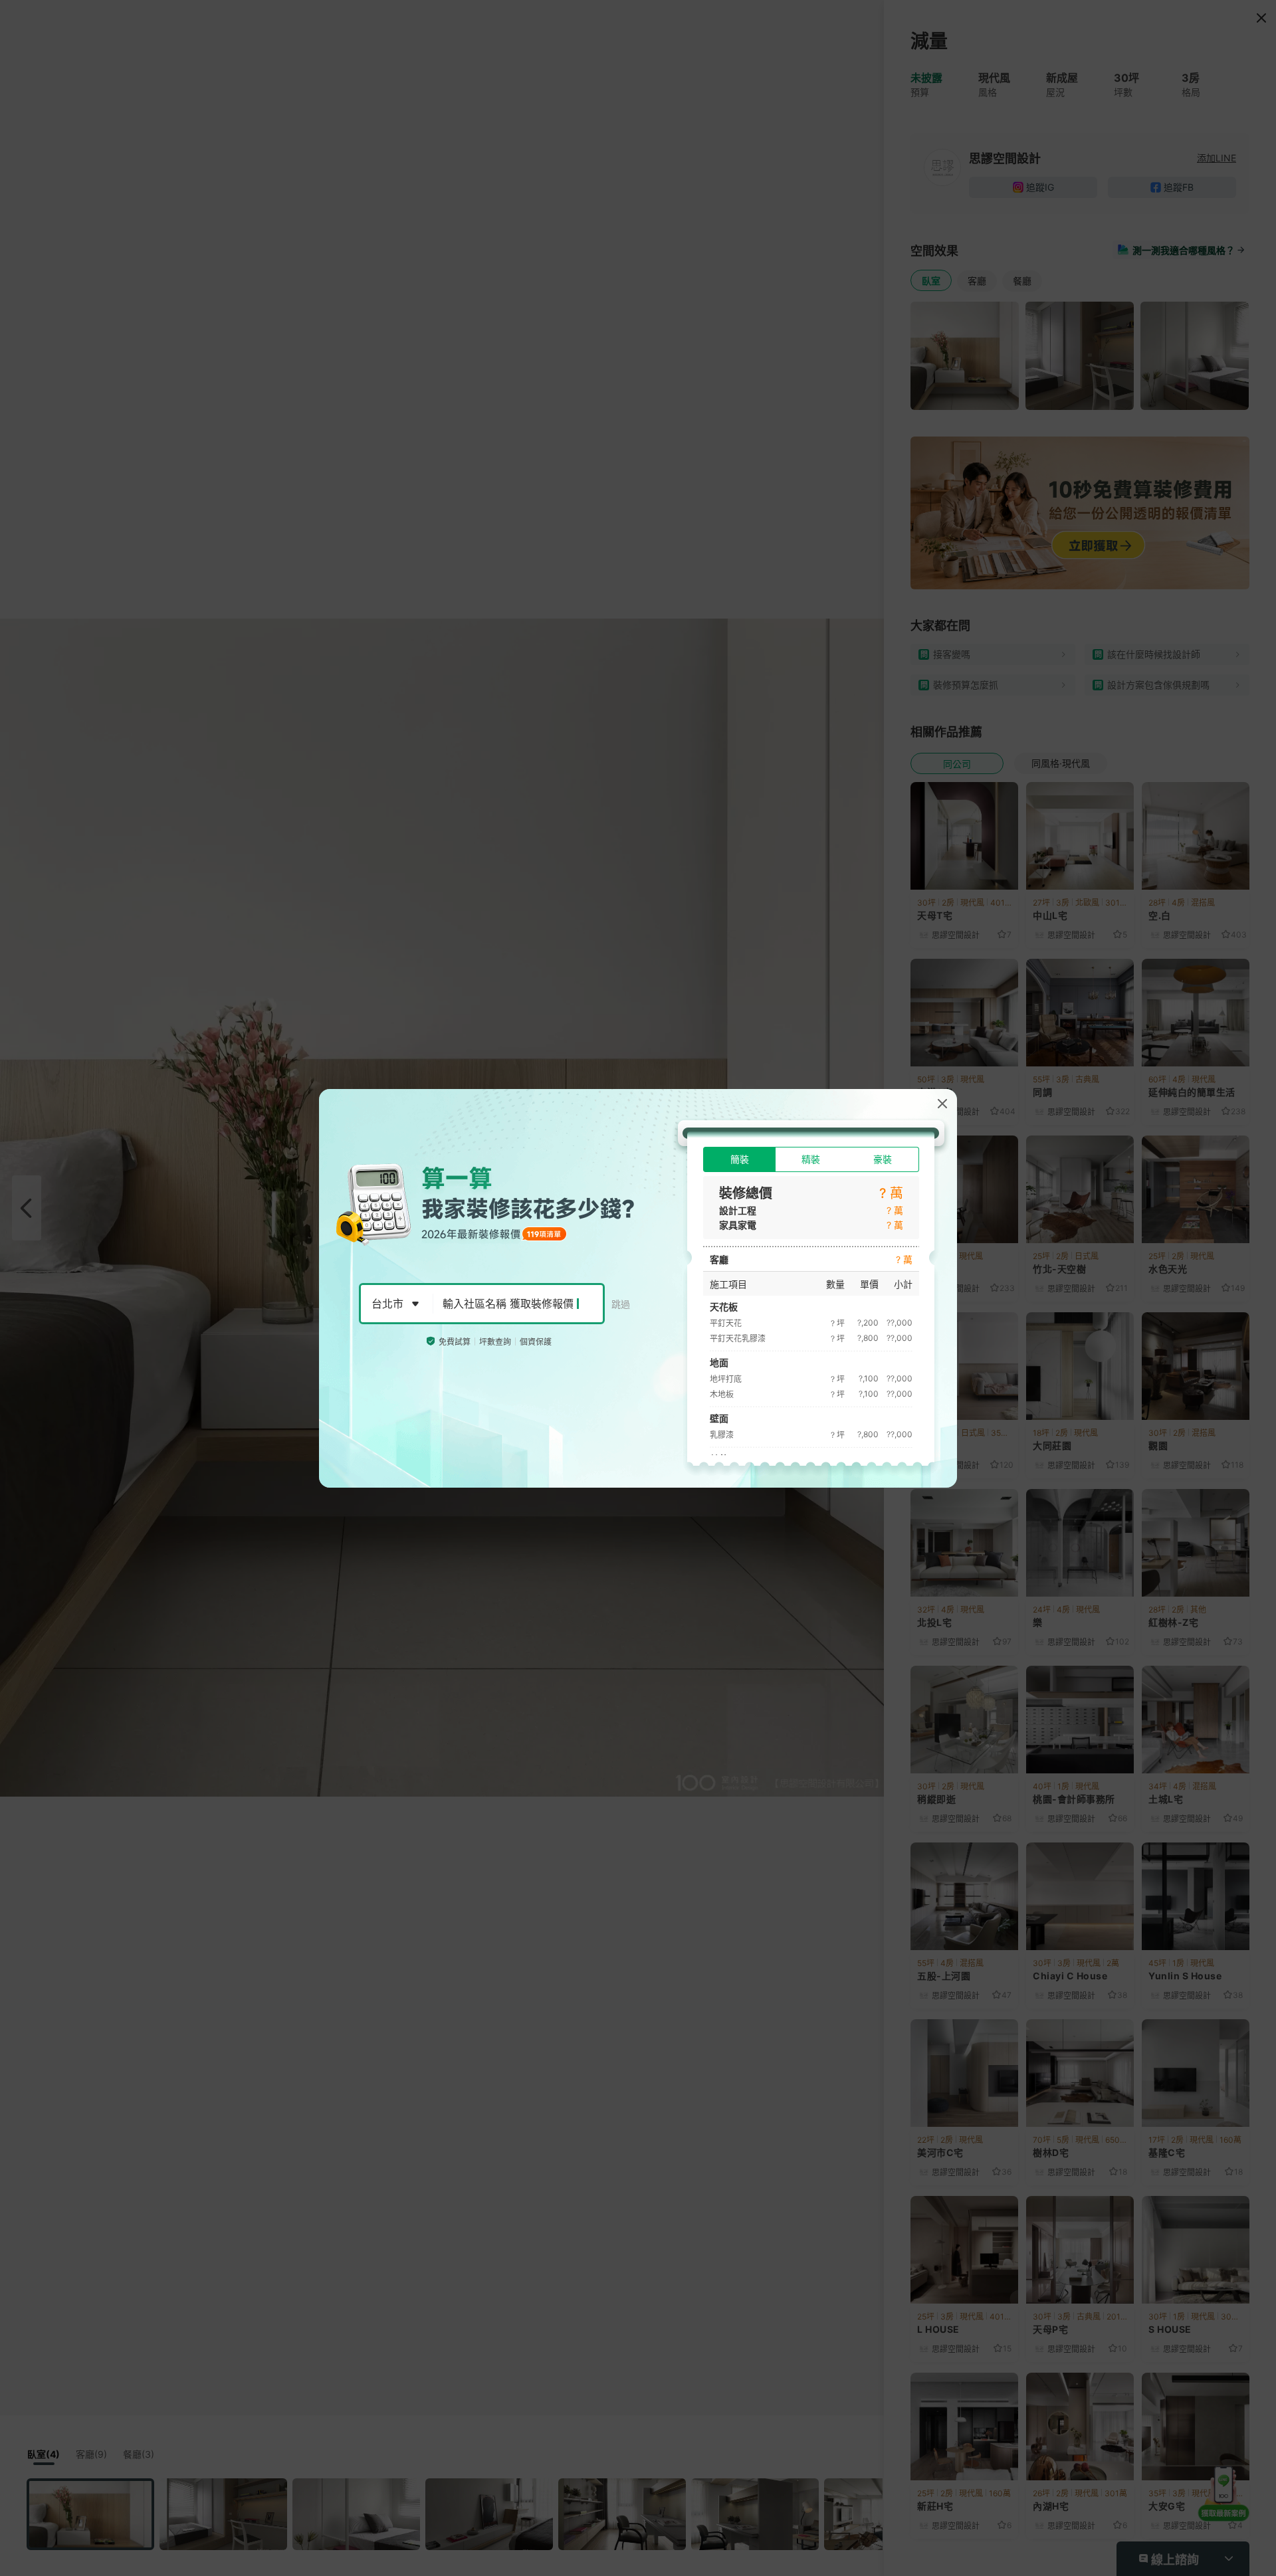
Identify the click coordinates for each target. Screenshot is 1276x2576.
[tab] (739, 1159)
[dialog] (638, 1288)
